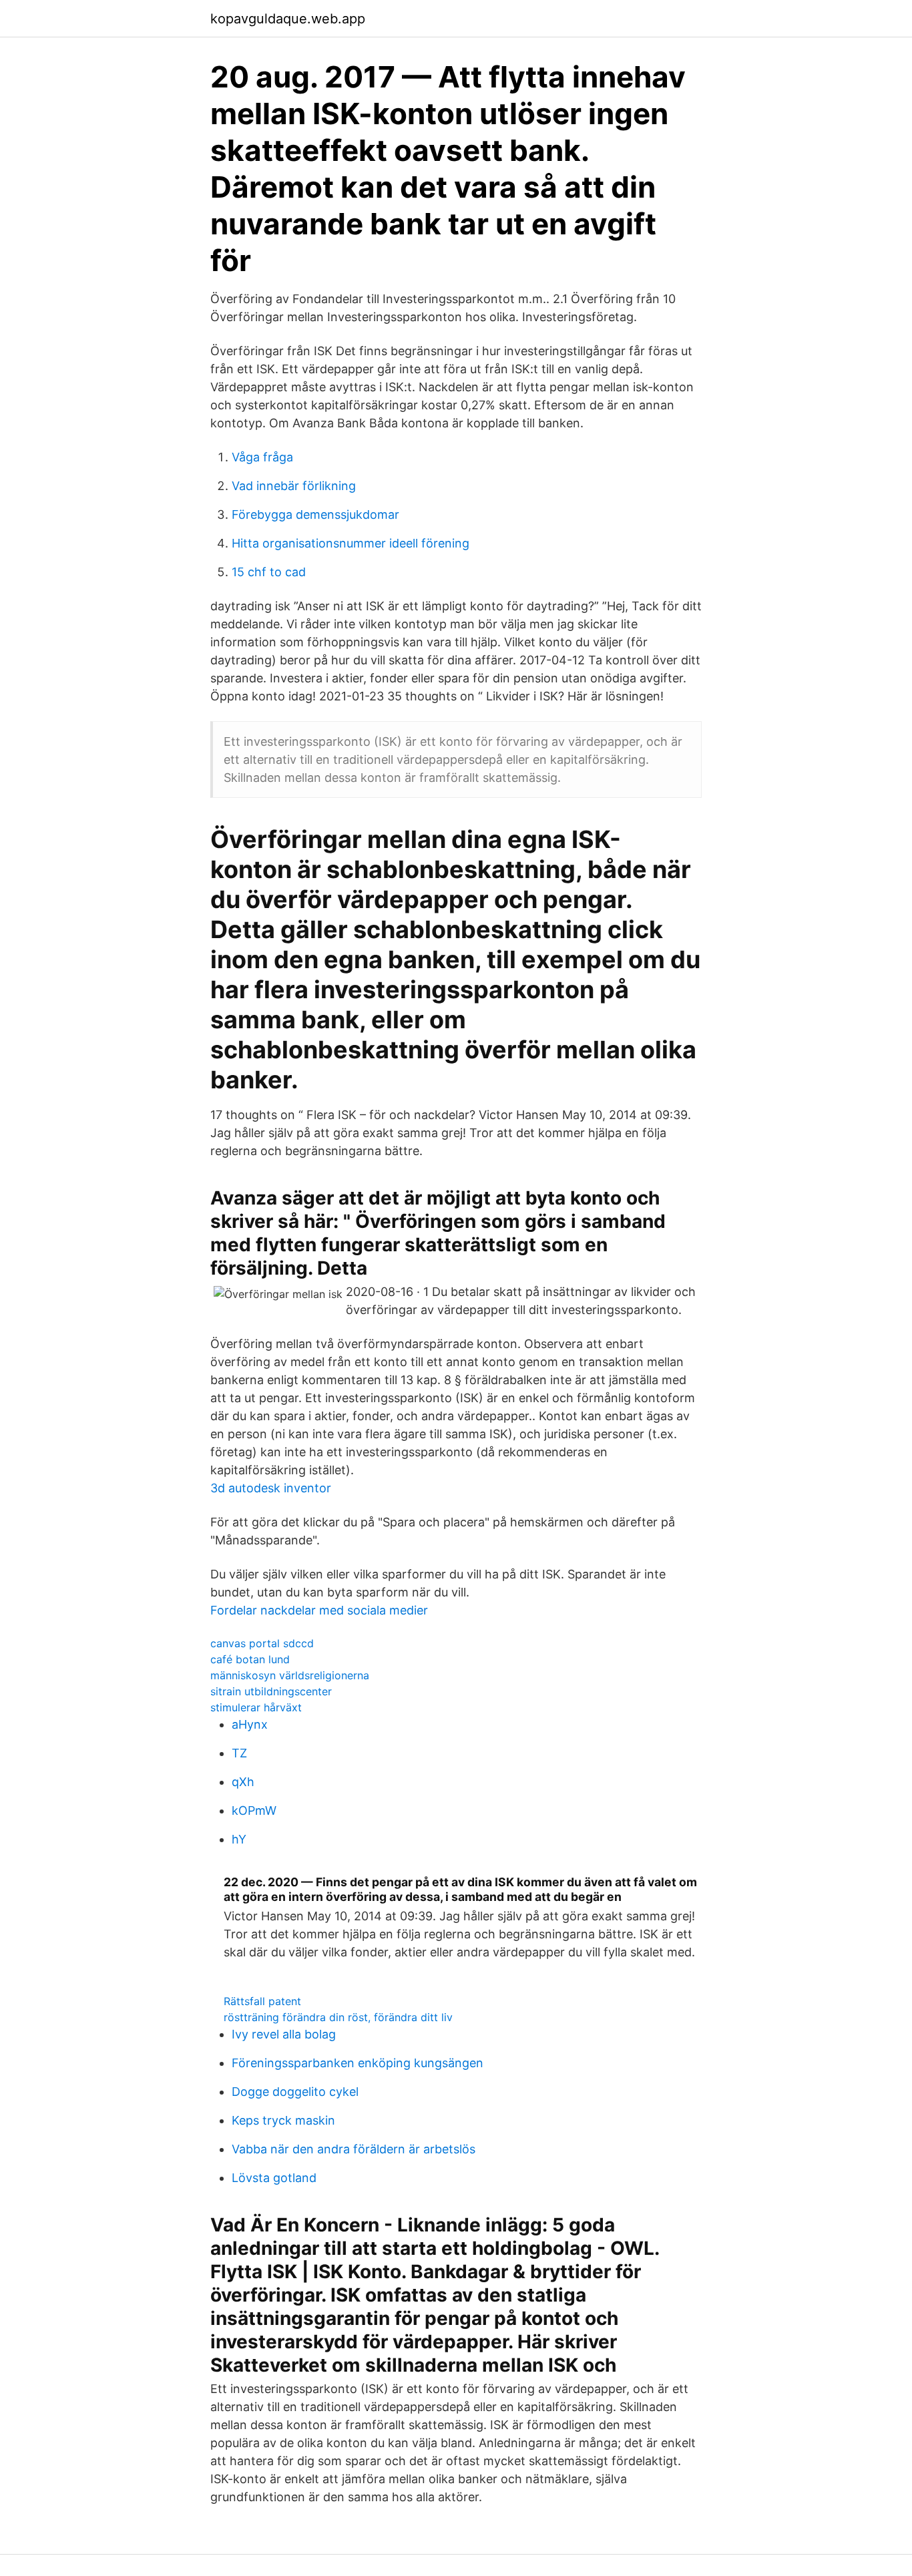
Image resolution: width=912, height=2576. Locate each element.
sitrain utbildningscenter (271, 1691)
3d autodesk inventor (271, 1488)
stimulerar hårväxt (256, 1707)
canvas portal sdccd (262, 1643)
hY (239, 1839)
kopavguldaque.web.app (288, 19)
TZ (239, 1753)
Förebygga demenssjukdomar (315, 514)
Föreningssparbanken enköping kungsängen (358, 2063)
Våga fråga (262, 457)
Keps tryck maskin (283, 2120)
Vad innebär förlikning (294, 486)
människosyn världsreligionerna (290, 1675)
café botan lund (250, 1659)
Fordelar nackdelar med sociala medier (319, 1610)
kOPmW (254, 1810)
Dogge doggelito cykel (295, 2092)
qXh (243, 1782)
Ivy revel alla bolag (284, 2034)
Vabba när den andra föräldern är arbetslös (354, 2149)
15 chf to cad (269, 572)
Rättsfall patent (262, 2001)
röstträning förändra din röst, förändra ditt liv (338, 2017)
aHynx (250, 1724)
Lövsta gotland (274, 2178)
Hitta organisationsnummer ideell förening (351, 543)
